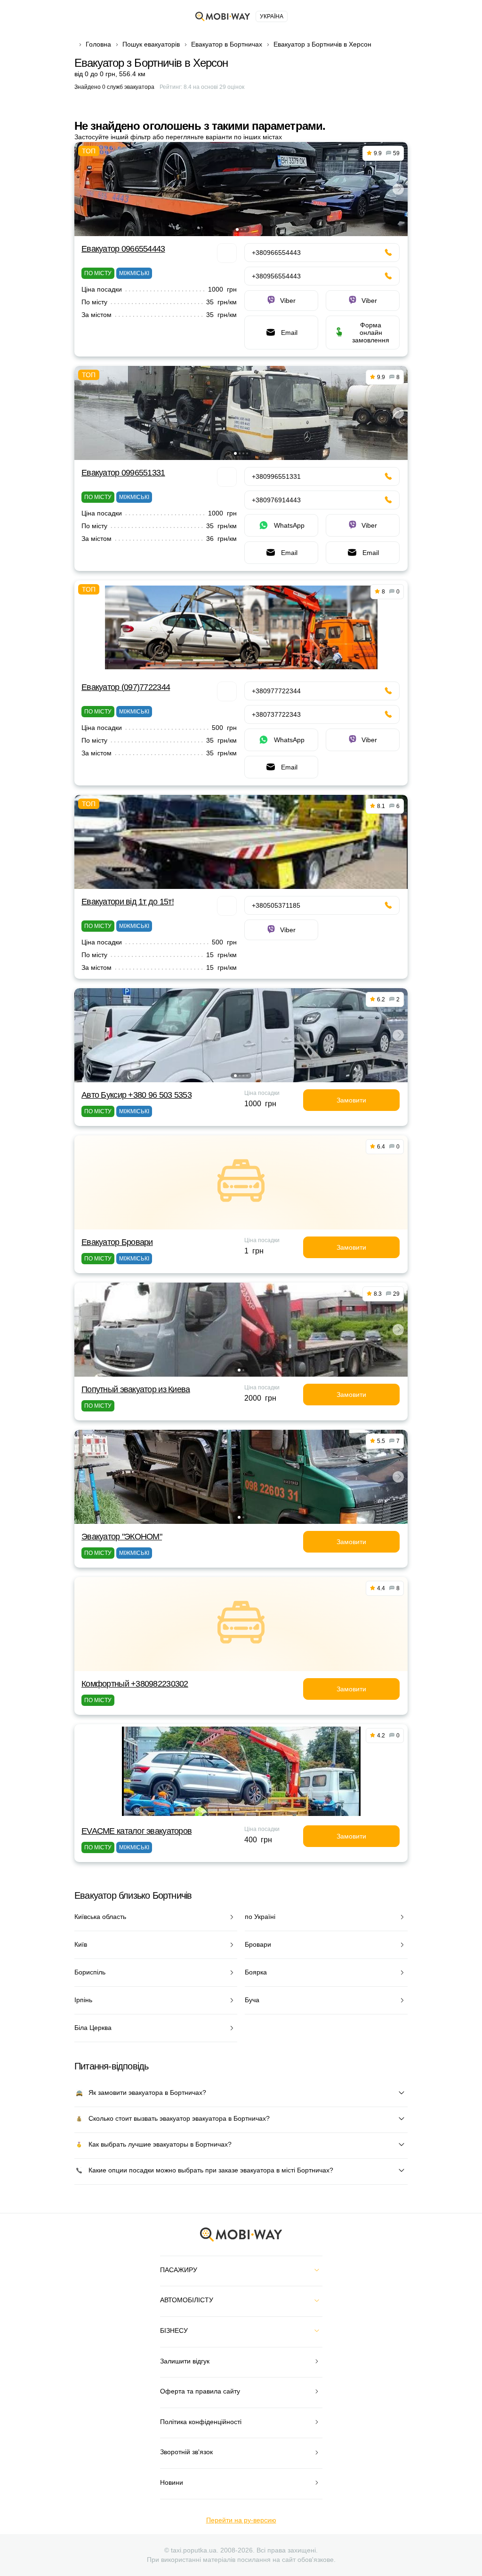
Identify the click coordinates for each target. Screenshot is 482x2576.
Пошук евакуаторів (151, 44)
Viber (288, 301)
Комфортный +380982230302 (135, 1684)
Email (289, 333)
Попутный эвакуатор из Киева (136, 1389)
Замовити (351, 1100)
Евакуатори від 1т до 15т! (128, 902)
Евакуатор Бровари (117, 1242)
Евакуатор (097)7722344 (126, 687)
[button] (237, 230)
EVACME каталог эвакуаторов (137, 1831)
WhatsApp (289, 525)
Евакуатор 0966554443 (123, 249)
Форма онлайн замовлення (371, 333)
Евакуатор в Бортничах (227, 44)
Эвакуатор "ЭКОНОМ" (122, 1537)
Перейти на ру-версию (241, 2520)
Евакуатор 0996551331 (123, 473)
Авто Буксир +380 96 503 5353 (137, 1095)
